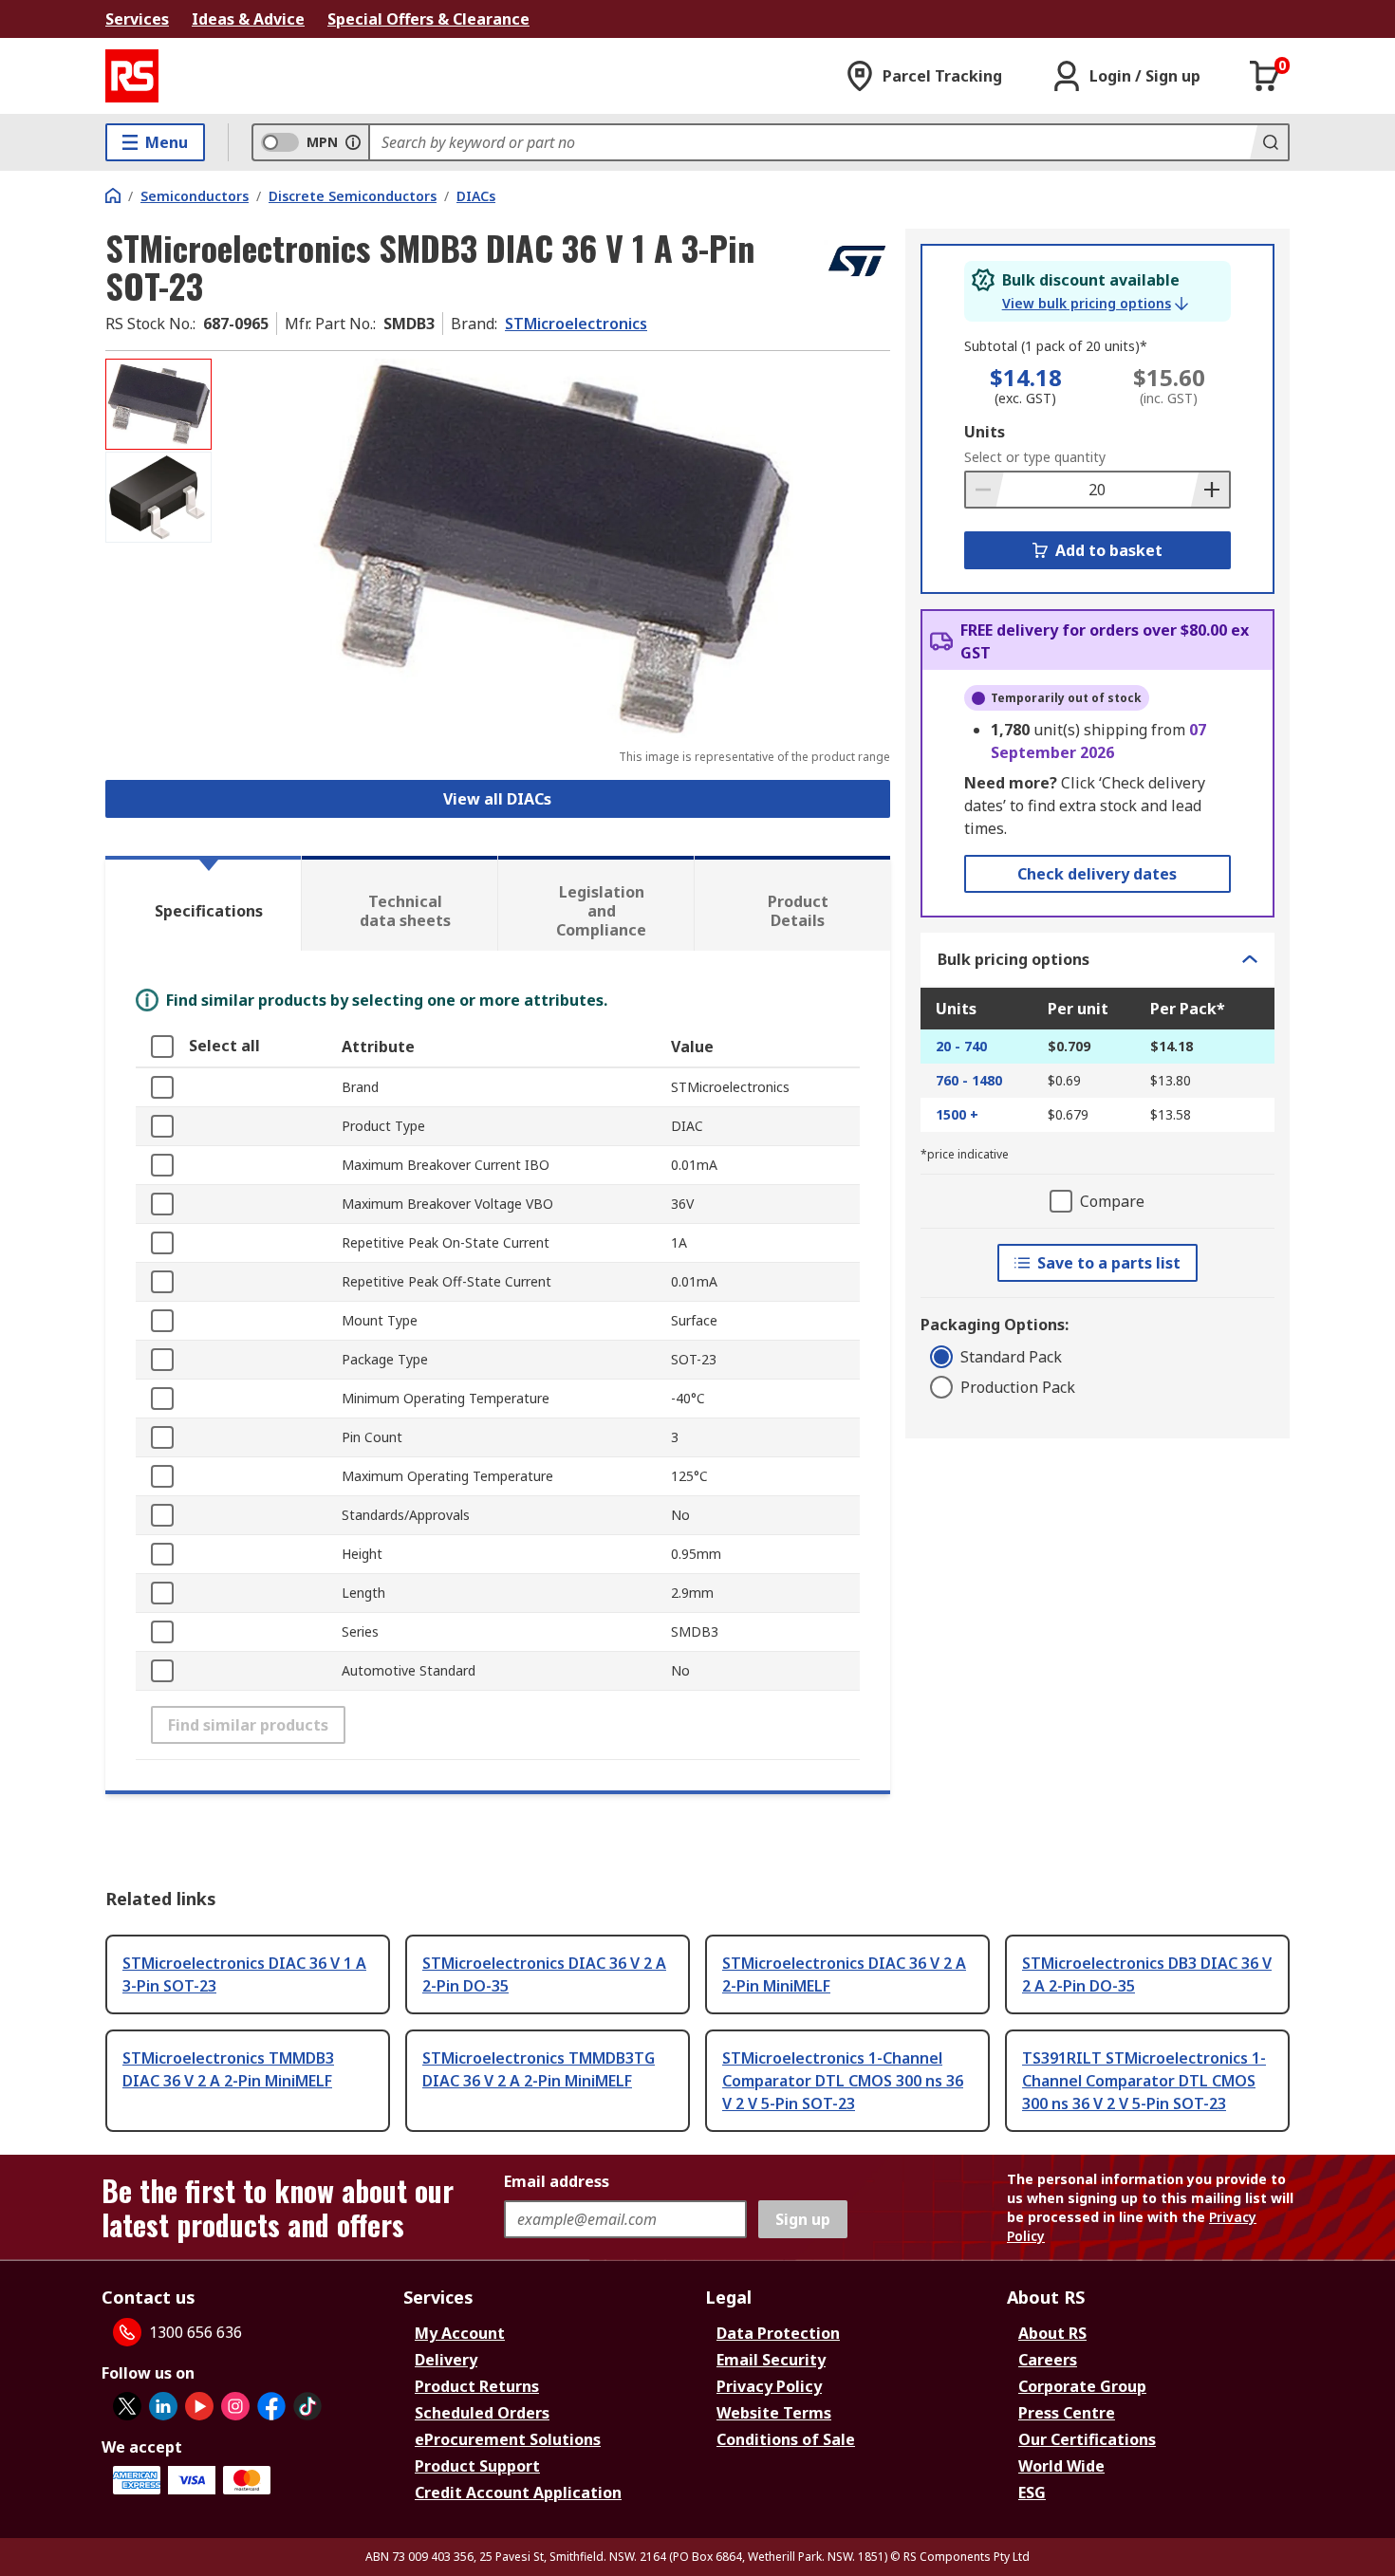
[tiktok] (307, 2406)
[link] (1095, 304)
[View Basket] (1265, 76)
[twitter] (127, 2406)
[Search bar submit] (1269, 142)
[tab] (203, 903)
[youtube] (199, 2406)
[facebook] (271, 2406)
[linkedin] (163, 2406)
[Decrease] (985, 490)
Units (985, 432)
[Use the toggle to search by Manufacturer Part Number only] (353, 142)
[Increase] (1210, 490)
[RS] (132, 76)
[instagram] (235, 2406)
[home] (113, 195)
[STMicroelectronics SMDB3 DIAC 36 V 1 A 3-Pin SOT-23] (553, 548)
